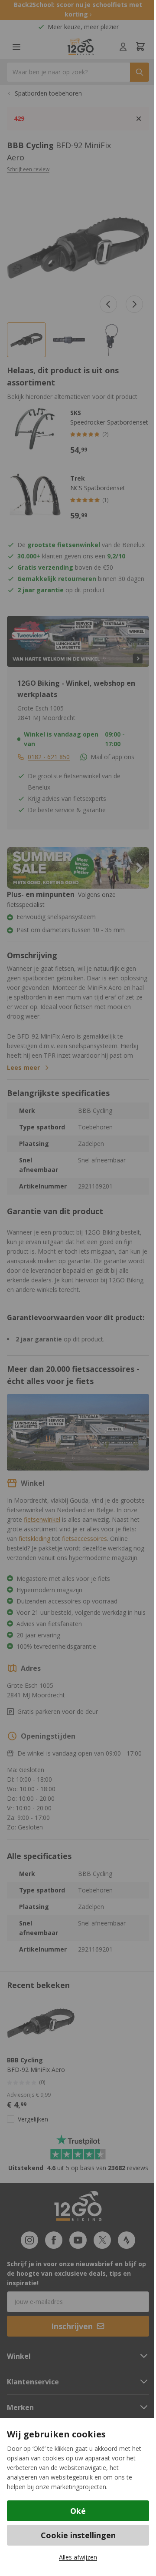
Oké (78, 2511)
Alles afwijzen (78, 2557)
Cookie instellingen (78, 2535)
